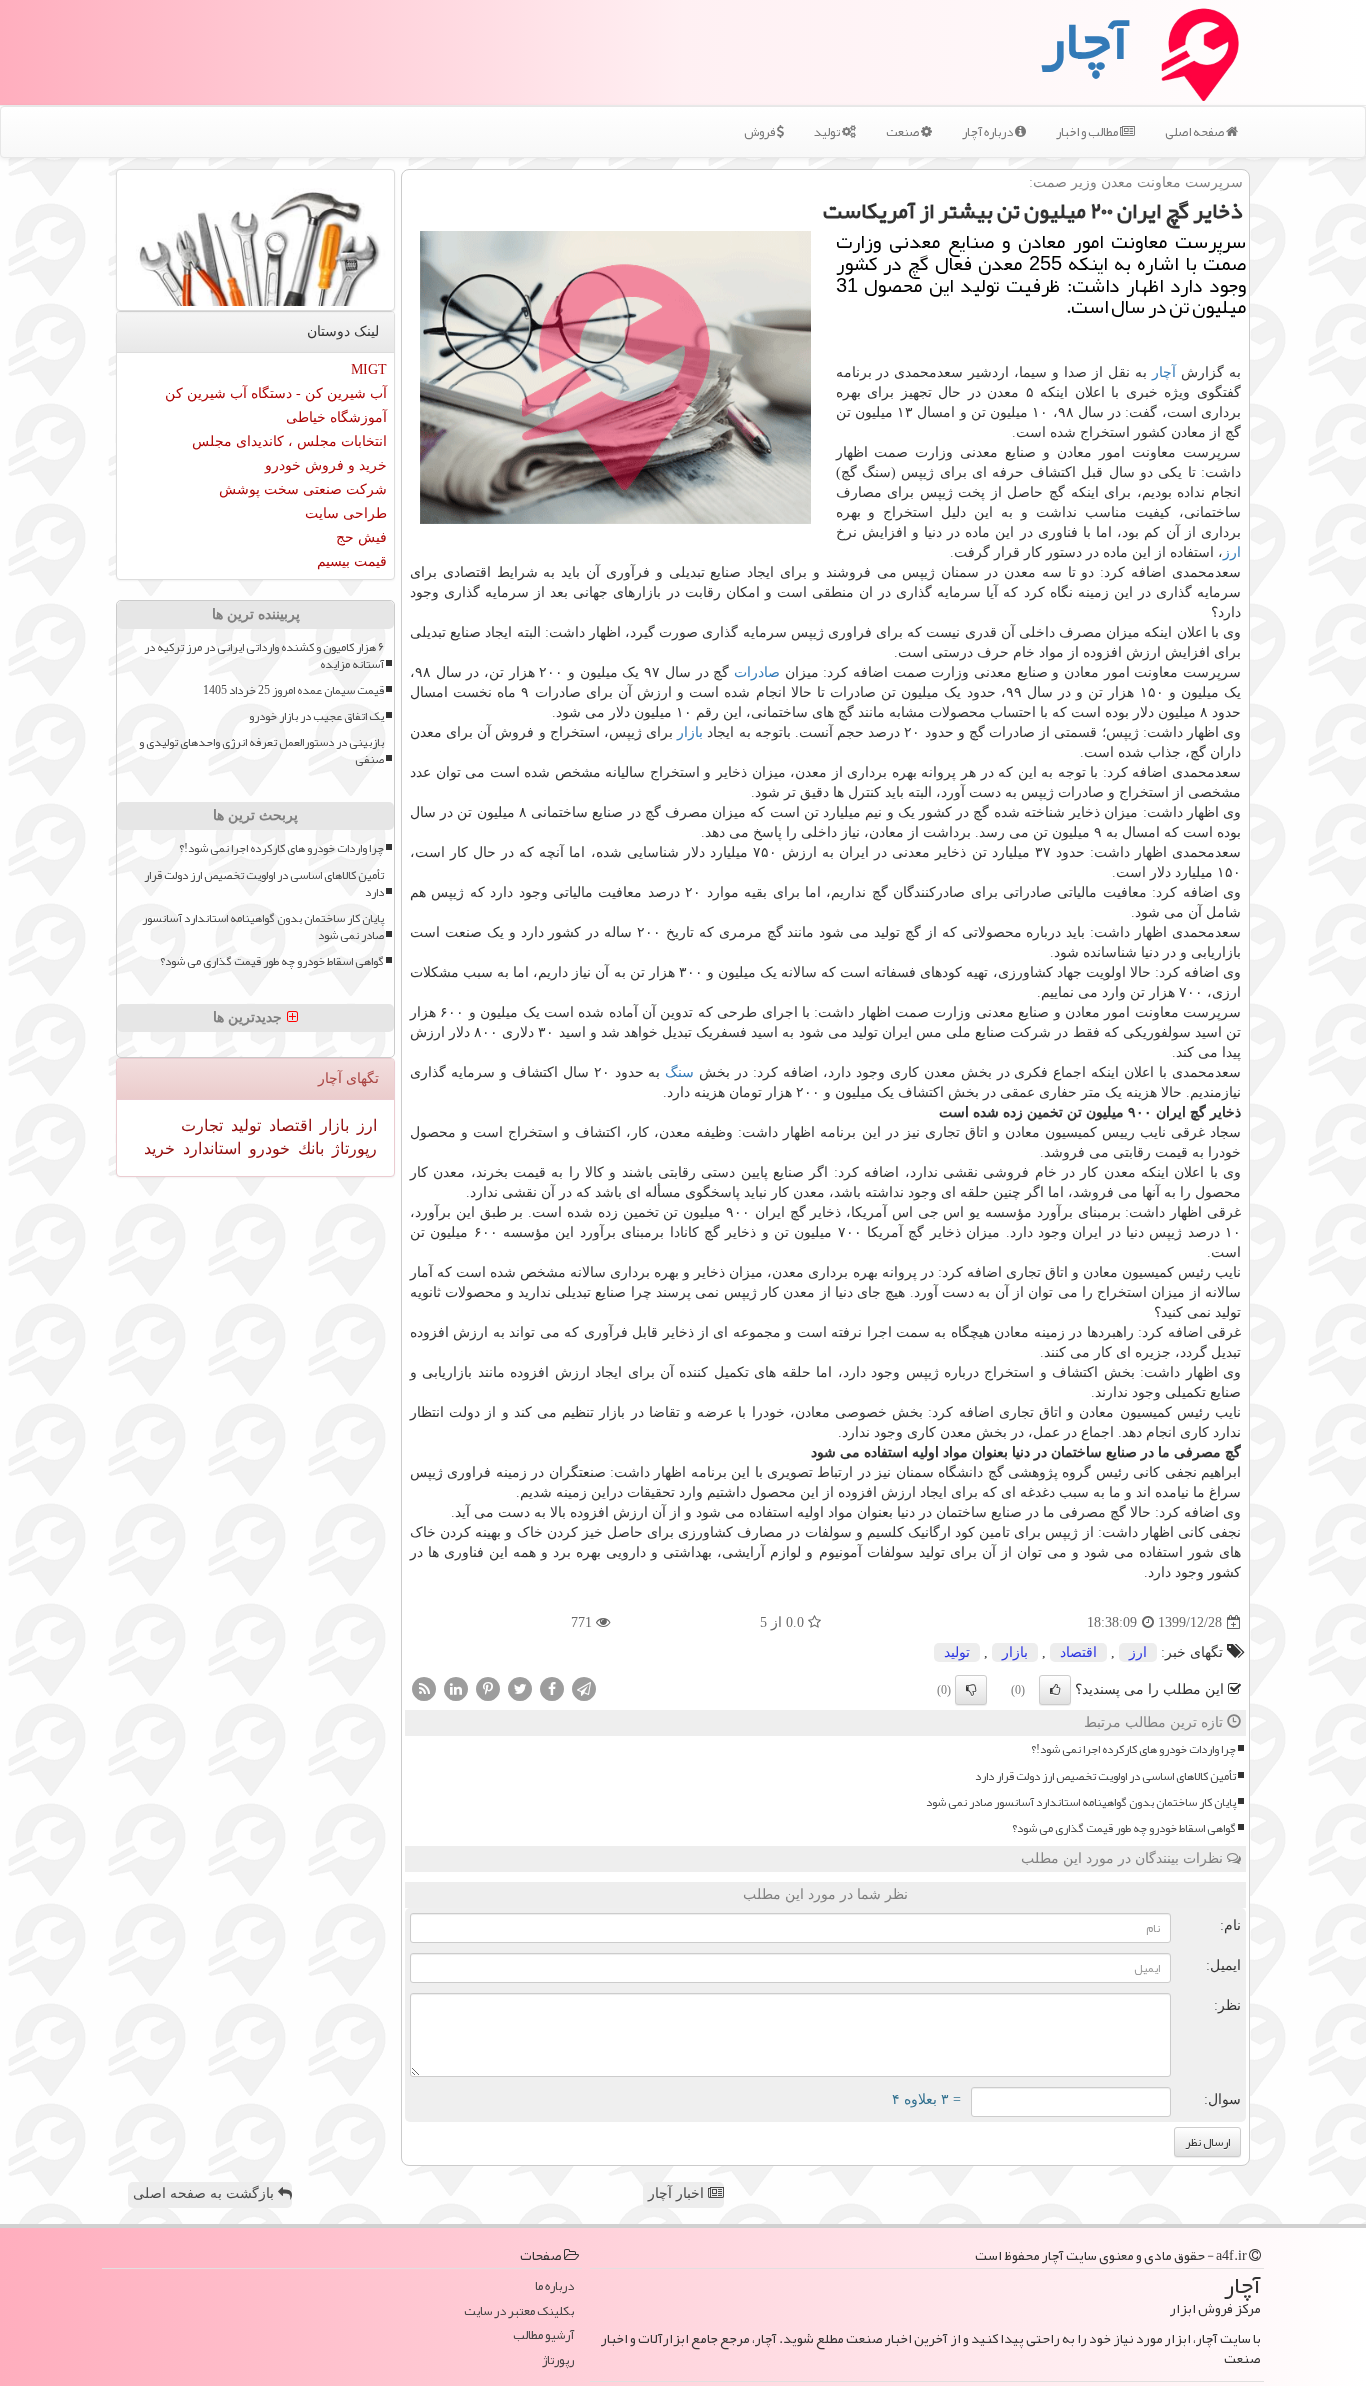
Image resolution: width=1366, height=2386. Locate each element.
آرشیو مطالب (543, 2335)
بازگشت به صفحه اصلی (205, 2193)
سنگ (679, 1072)
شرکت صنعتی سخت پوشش (303, 489)
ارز (1232, 552)
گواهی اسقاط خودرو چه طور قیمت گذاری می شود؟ (1124, 1828)
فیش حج (361, 537)
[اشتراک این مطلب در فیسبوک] (552, 1688)
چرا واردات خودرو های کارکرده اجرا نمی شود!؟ (1133, 1749)
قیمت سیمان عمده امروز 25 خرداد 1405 (293, 690)
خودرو (267, 1148)
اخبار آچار (678, 2193)
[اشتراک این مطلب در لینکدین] (456, 1688)
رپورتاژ (352, 1148)
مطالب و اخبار (1088, 132)
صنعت (903, 132)
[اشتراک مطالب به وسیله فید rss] (424, 1688)
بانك (309, 1148)
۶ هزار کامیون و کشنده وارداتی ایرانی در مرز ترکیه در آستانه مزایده (264, 656)
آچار (1164, 372)
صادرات (757, 672)
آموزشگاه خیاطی (336, 417)
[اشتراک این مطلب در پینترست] (488, 1688)
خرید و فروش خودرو (326, 465)
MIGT (369, 369)
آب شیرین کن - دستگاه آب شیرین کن (276, 393)
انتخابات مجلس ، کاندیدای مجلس (289, 441)
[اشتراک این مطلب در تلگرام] (584, 1688)
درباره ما (554, 2286)
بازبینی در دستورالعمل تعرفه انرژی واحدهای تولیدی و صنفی (261, 751)
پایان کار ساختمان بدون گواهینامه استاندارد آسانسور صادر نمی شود (1081, 1802)
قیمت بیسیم (352, 561)
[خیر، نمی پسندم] (971, 1690)
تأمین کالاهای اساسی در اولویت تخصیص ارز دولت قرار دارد (1105, 1776)
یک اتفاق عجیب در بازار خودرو (316, 716)
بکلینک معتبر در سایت (519, 2311)
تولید (828, 132)
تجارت (202, 1125)
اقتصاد (1078, 1652)
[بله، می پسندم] (1055, 1690)
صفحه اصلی (1195, 132)
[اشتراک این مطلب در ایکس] (520, 1688)
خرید (159, 1148)
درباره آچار (988, 132)
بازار (690, 732)
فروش (760, 132)
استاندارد (210, 1148)
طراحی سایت (346, 513)
